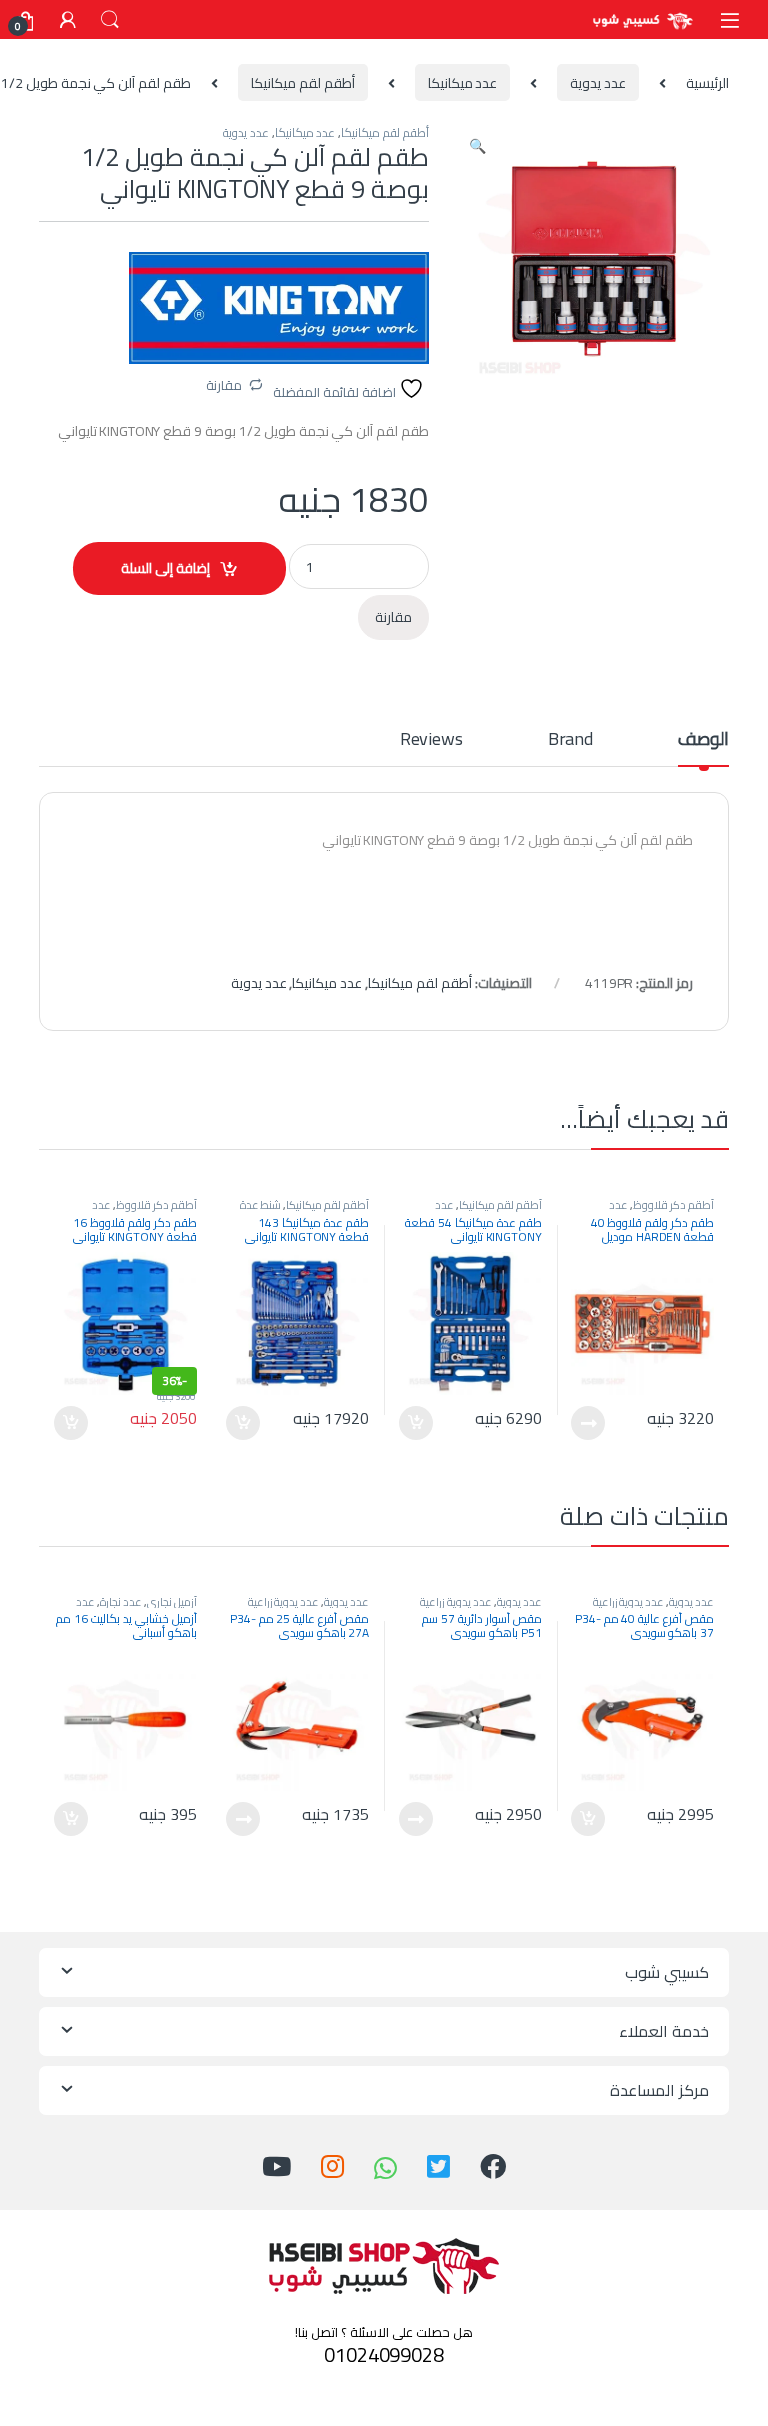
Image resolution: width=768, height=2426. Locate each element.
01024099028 (383, 2354)
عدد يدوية (598, 83)
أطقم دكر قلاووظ (673, 1204)
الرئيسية (707, 83)
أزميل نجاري (172, 1601)
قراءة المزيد (588, 1423)
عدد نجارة (121, 1601)
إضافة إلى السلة (165, 568)
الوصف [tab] (703, 742)
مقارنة (224, 385)
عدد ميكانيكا (463, 83)
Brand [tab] (570, 742)
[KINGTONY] (279, 308)
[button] (477, 146)
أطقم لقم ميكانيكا (303, 83)
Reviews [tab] (431, 742)
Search (110, 20)
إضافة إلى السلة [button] (416, 1423)
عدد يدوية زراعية (629, 1601)
